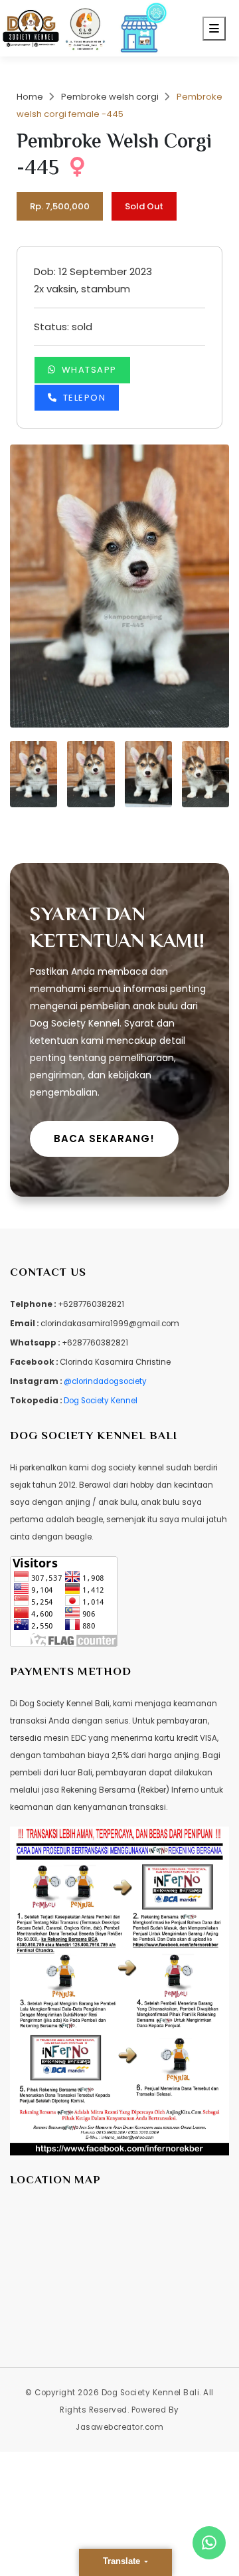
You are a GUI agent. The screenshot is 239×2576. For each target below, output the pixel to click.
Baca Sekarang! (104, 1139)
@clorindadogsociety (105, 1381)
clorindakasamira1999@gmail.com (110, 1324)
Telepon (85, 398)
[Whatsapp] (209, 2543)
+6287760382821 (91, 1304)
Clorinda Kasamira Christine (115, 1362)
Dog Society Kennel (101, 1401)
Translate (123, 2561)
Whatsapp (89, 370)
